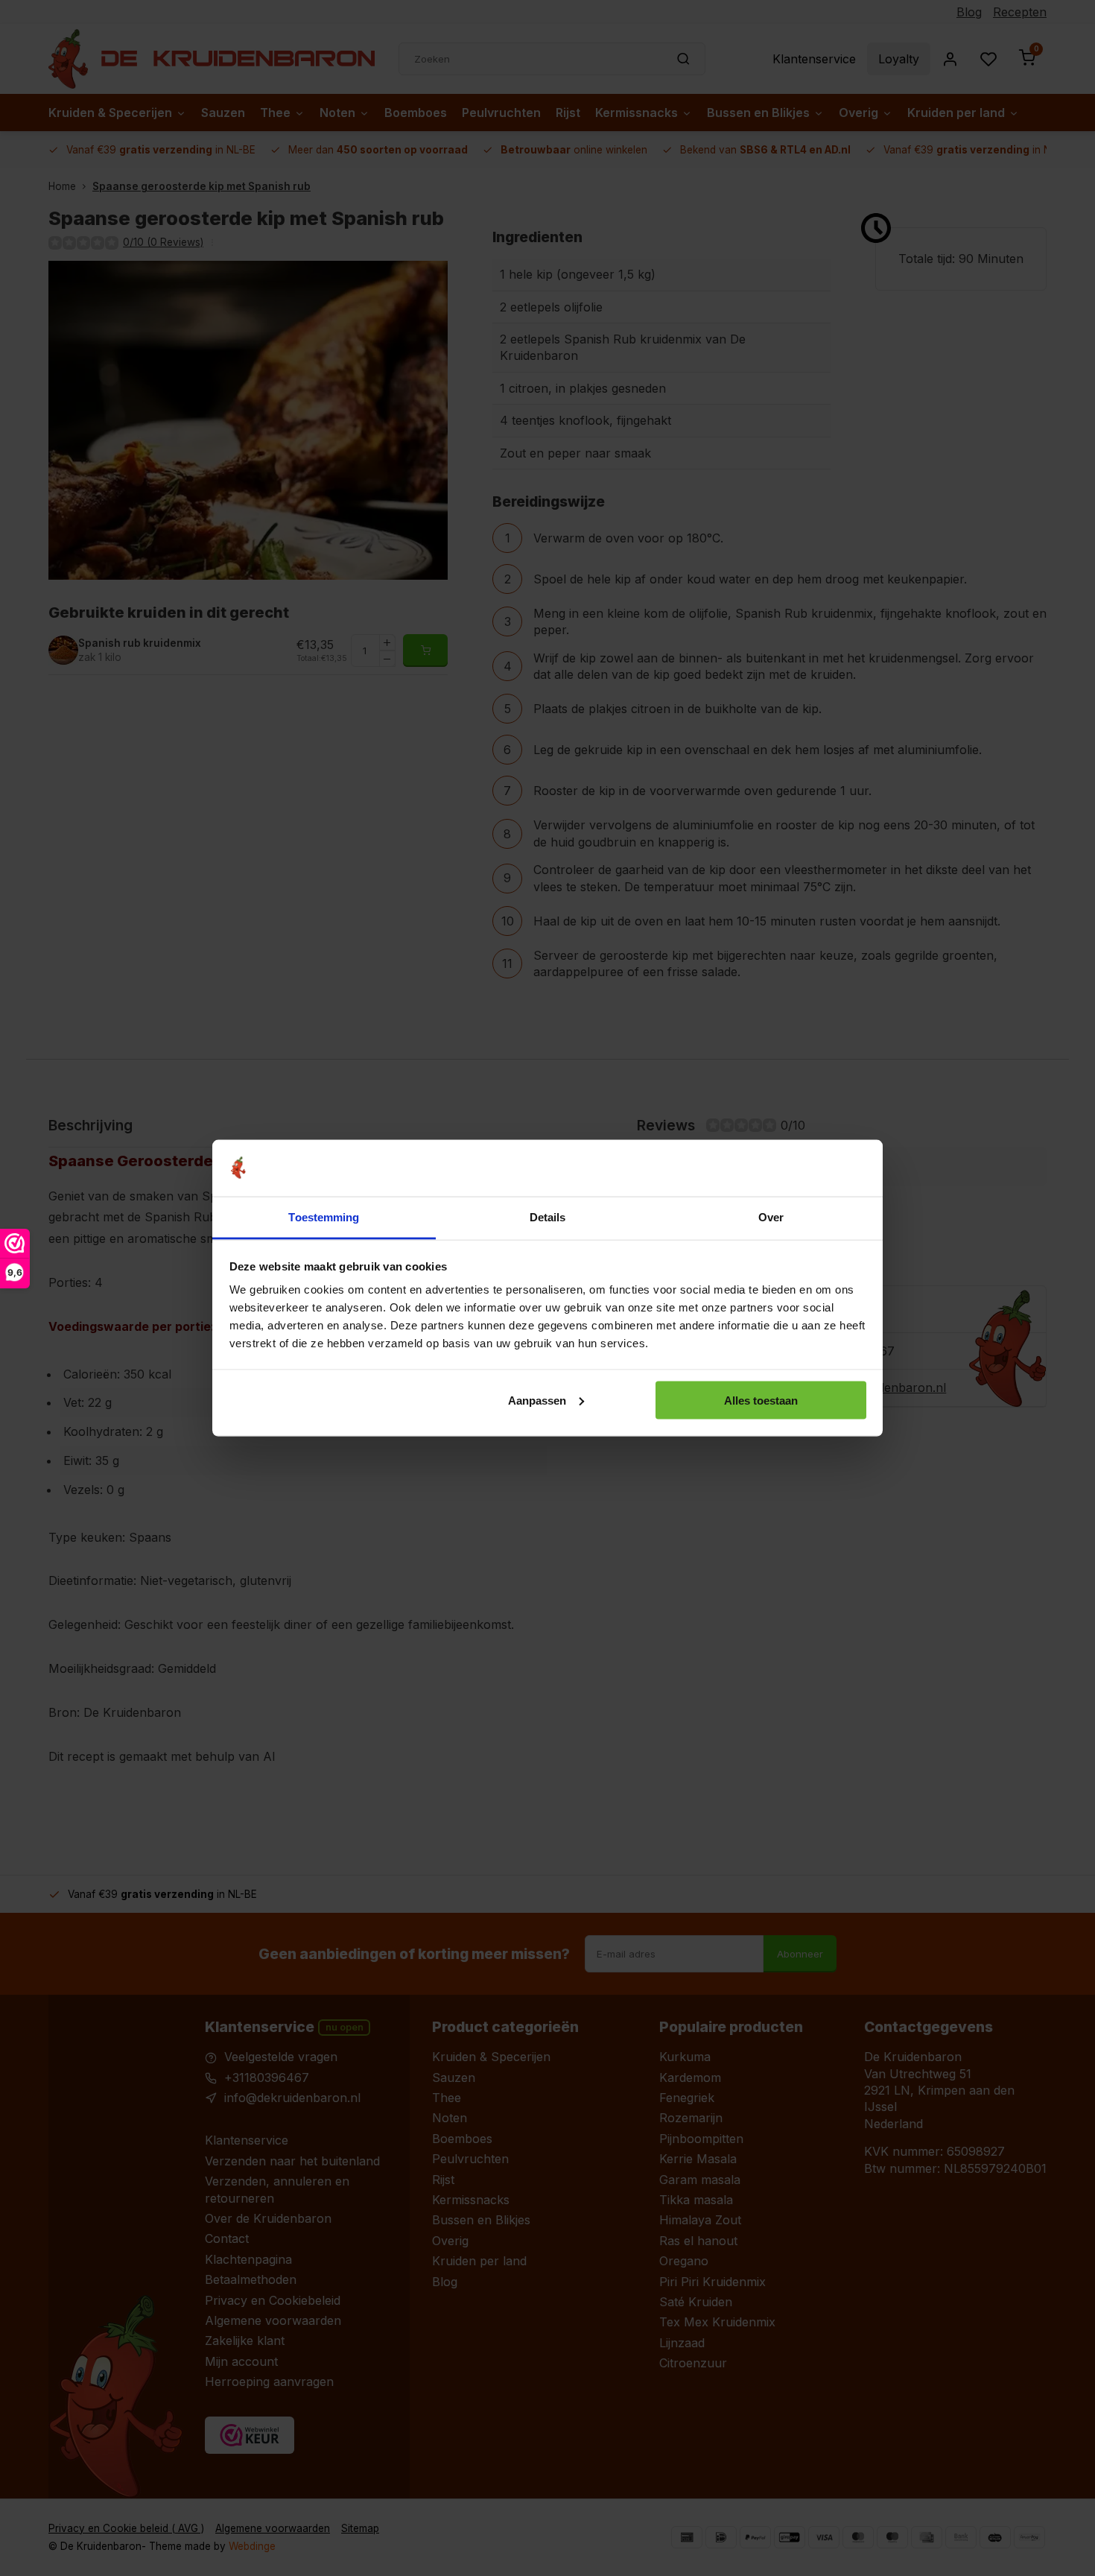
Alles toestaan (761, 1400)
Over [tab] (771, 1217)
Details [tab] (548, 1217)
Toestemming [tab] (324, 1217)
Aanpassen (537, 1400)
